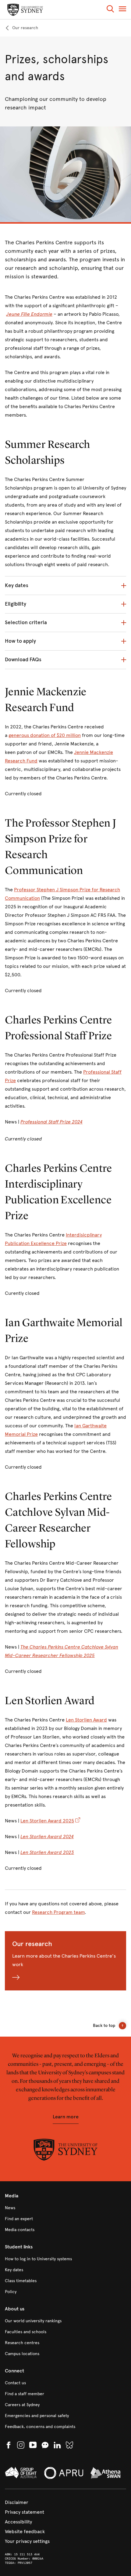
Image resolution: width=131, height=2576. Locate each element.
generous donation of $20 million (45, 735)
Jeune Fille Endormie (29, 314)
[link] (21, 28)
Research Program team (58, 1912)
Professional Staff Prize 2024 (51, 1122)
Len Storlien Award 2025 (47, 1821)
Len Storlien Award (86, 1720)
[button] (110, 10)
